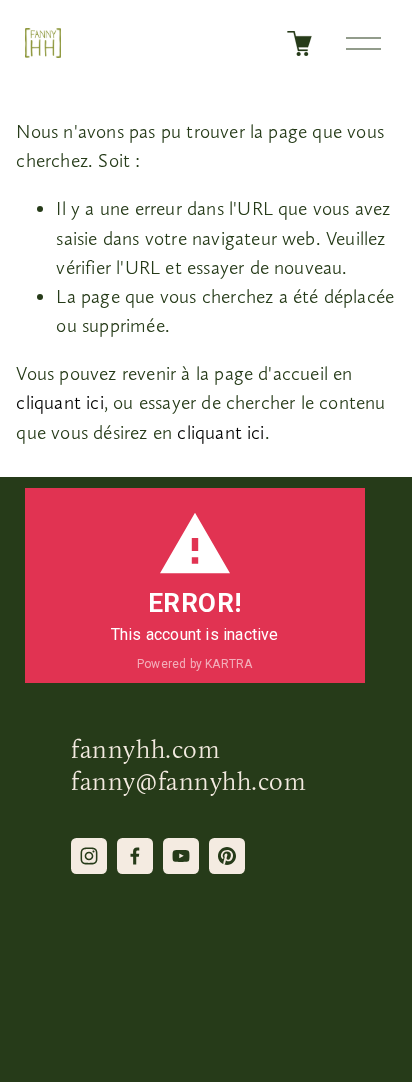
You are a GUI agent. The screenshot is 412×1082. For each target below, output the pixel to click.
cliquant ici (59, 402)
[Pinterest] (227, 856)
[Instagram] (89, 856)
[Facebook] (135, 856)
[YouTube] (181, 856)
